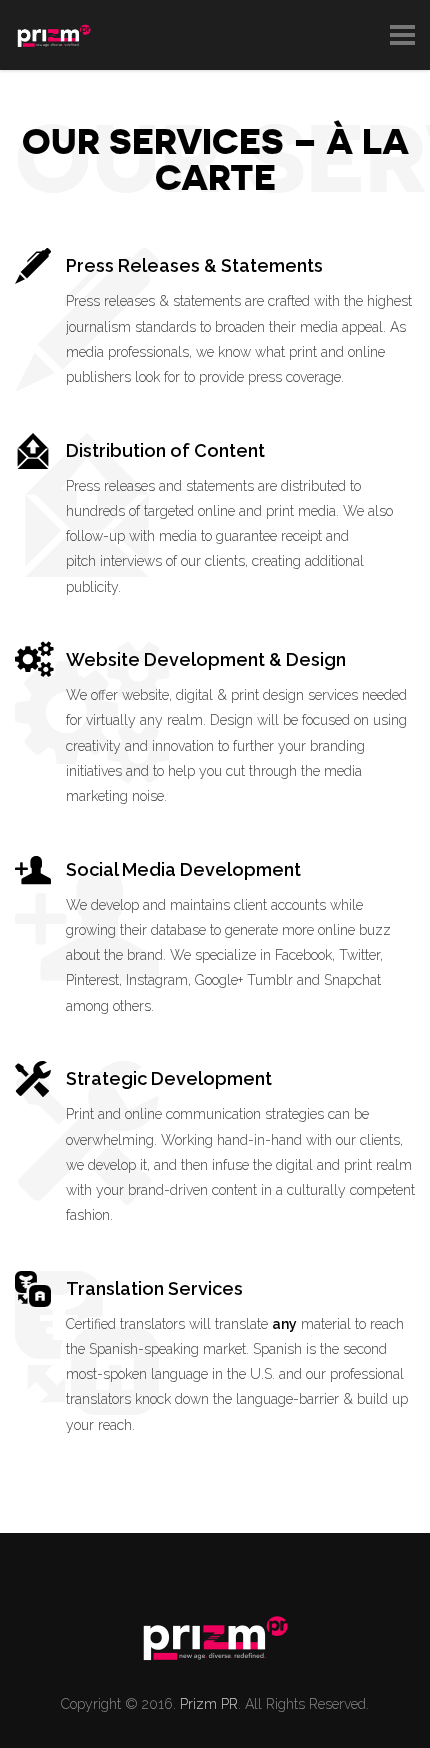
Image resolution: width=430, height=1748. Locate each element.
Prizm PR (209, 1704)
